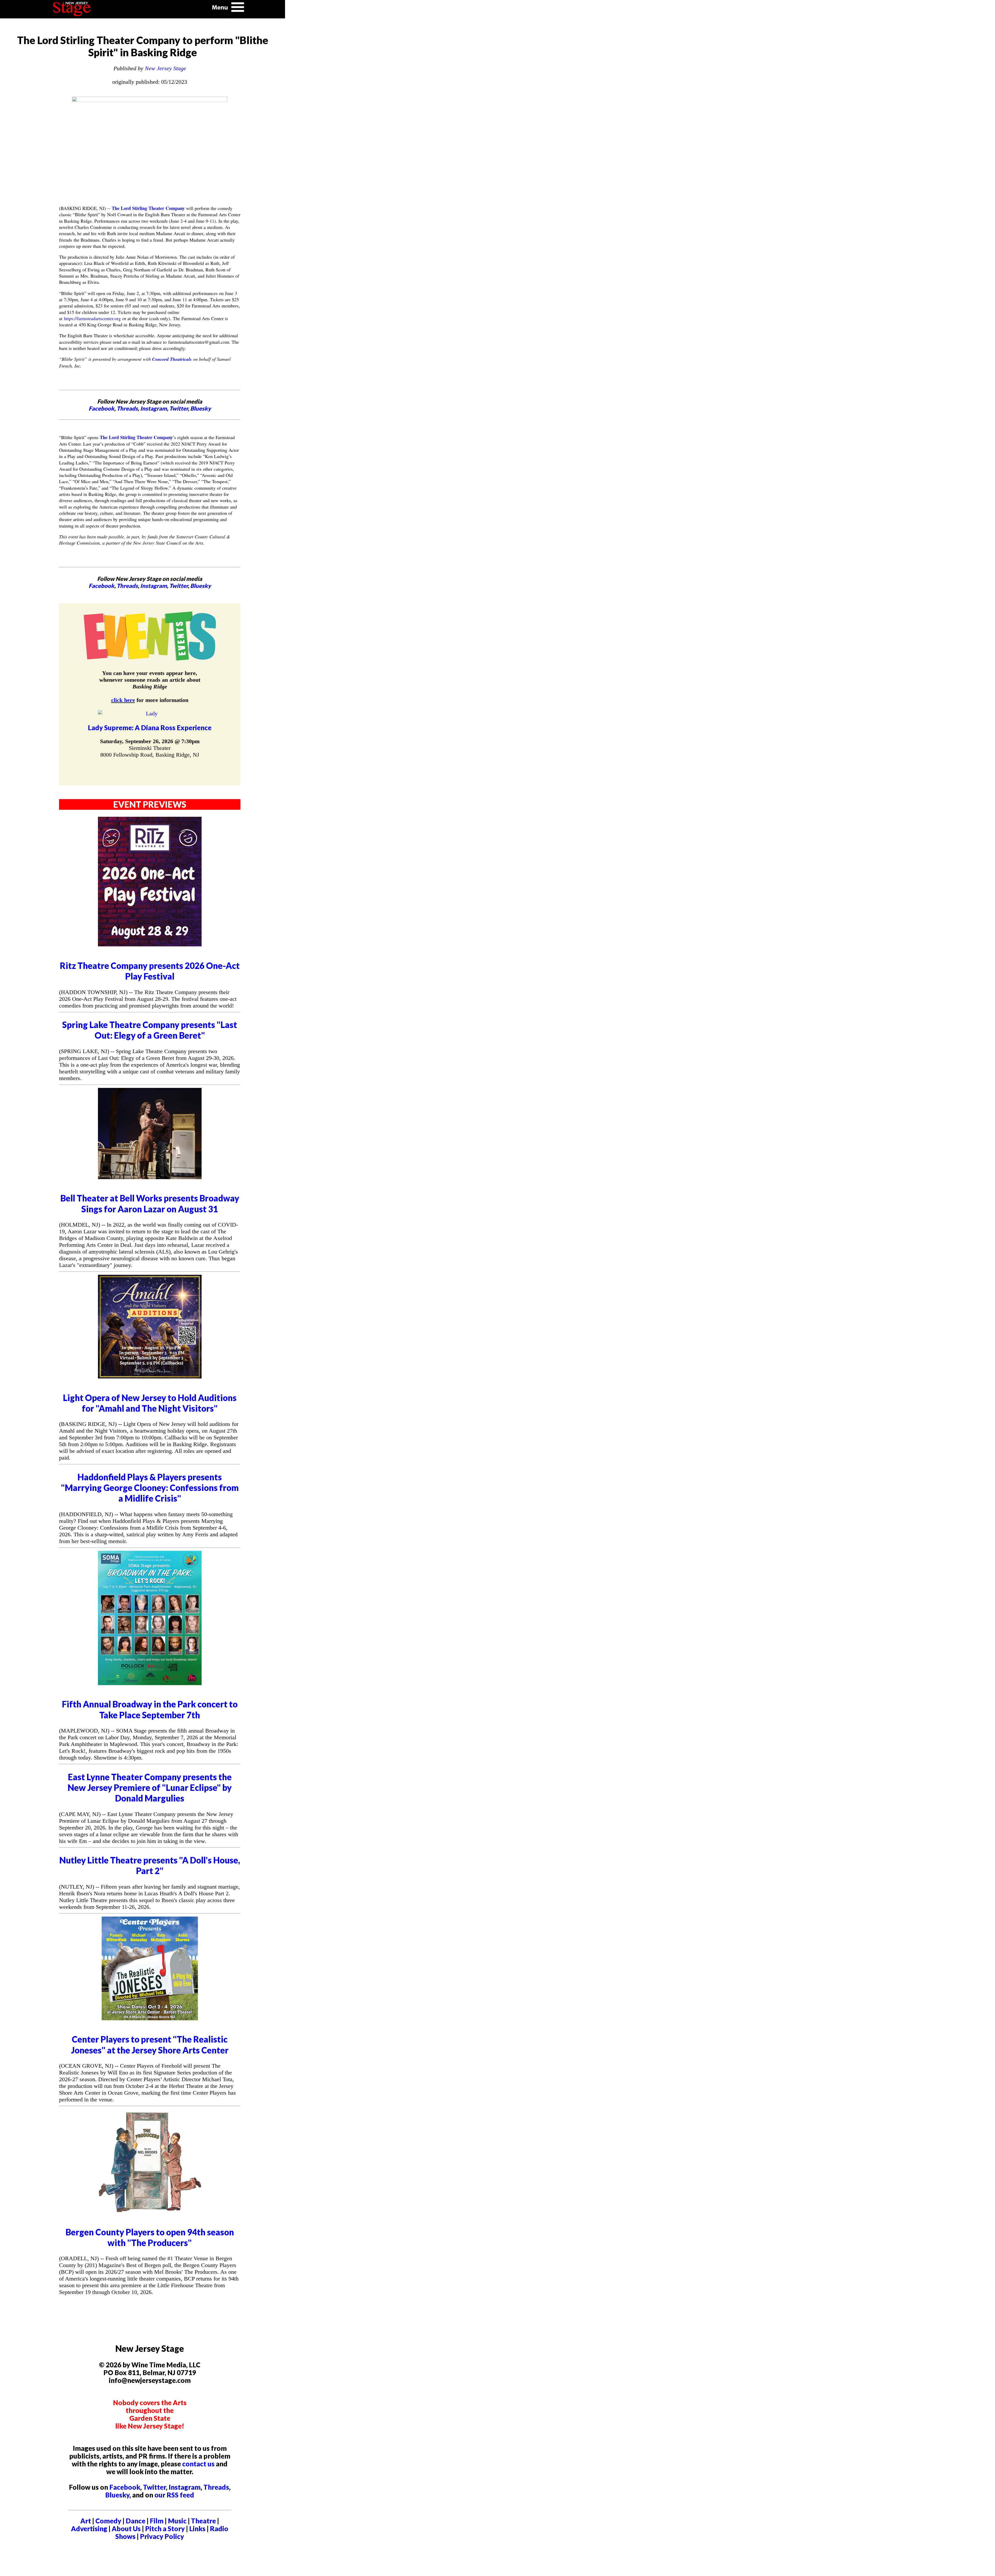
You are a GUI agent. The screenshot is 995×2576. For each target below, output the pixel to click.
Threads (127, 408)
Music (177, 2521)
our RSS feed (174, 2495)
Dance (136, 2521)
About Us (126, 2529)
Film (157, 2521)
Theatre (203, 2521)
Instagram (154, 408)
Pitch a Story (165, 2529)
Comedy (108, 2521)
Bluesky (201, 408)
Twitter (179, 408)
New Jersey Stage (165, 68)
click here (123, 700)
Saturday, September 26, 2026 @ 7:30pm (150, 741)
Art (86, 2521)
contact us (198, 2464)
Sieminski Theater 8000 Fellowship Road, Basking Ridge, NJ (150, 751)
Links (197, 2529)
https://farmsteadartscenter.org (92, 318)
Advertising (89, 2529)
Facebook (101, 408)
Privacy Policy (162, 2536)
